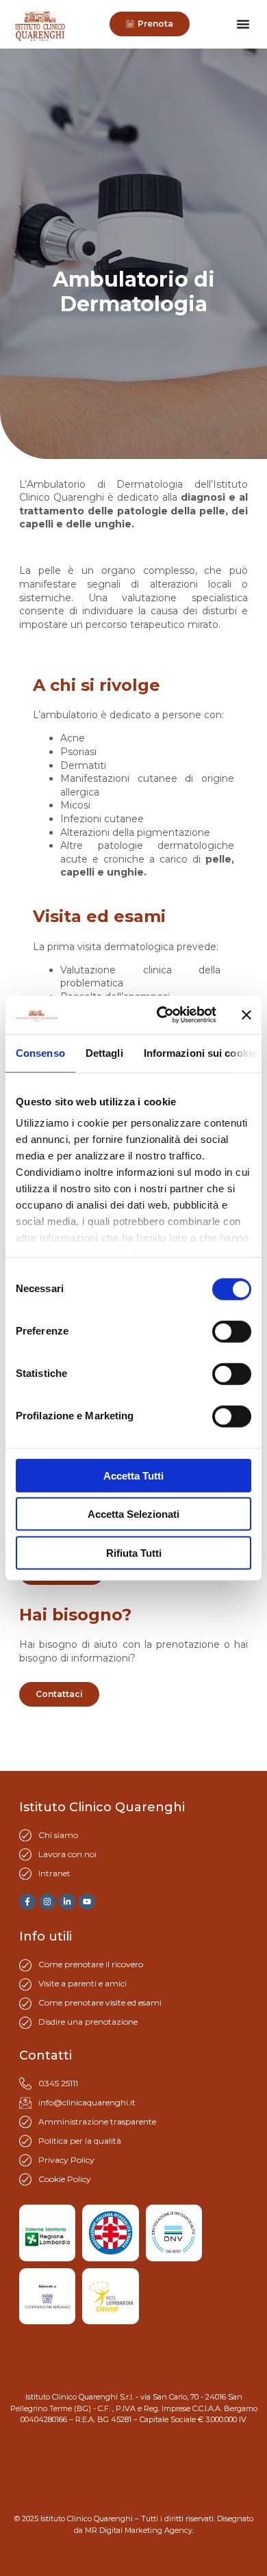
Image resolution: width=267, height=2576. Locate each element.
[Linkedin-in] (67, 1902)
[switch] (232, 1331)
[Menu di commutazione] (243, 24)
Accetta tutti (133, 1475)
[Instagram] (47, 1902)
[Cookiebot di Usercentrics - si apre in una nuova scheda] (162, 1015)
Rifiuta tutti (134, 1552)
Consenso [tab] (40, 1052)
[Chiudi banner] (246, 1015)
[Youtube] (87, 1902)
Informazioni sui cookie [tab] (200, 1052)
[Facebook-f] (27, 1902)
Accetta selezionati (133, 1514)
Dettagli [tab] (104, 1052)
